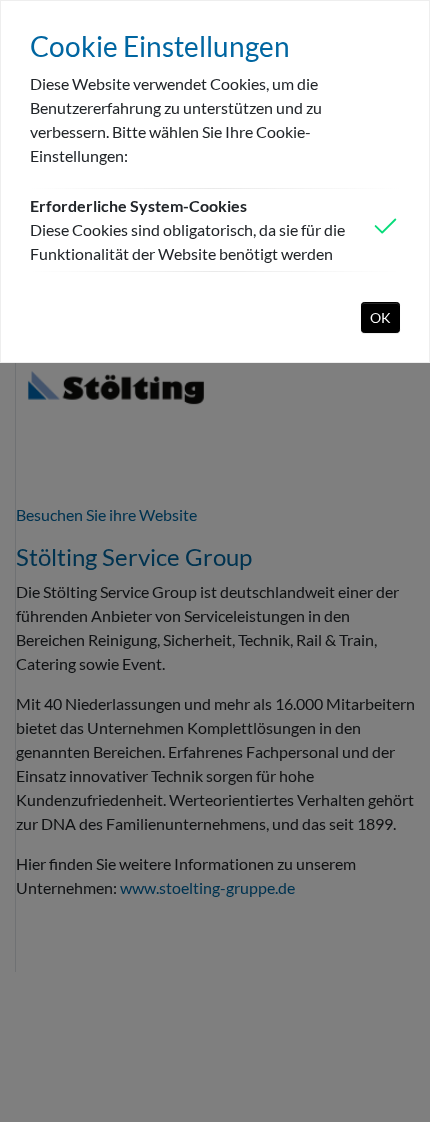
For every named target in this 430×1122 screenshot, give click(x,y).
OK (380, 317)
